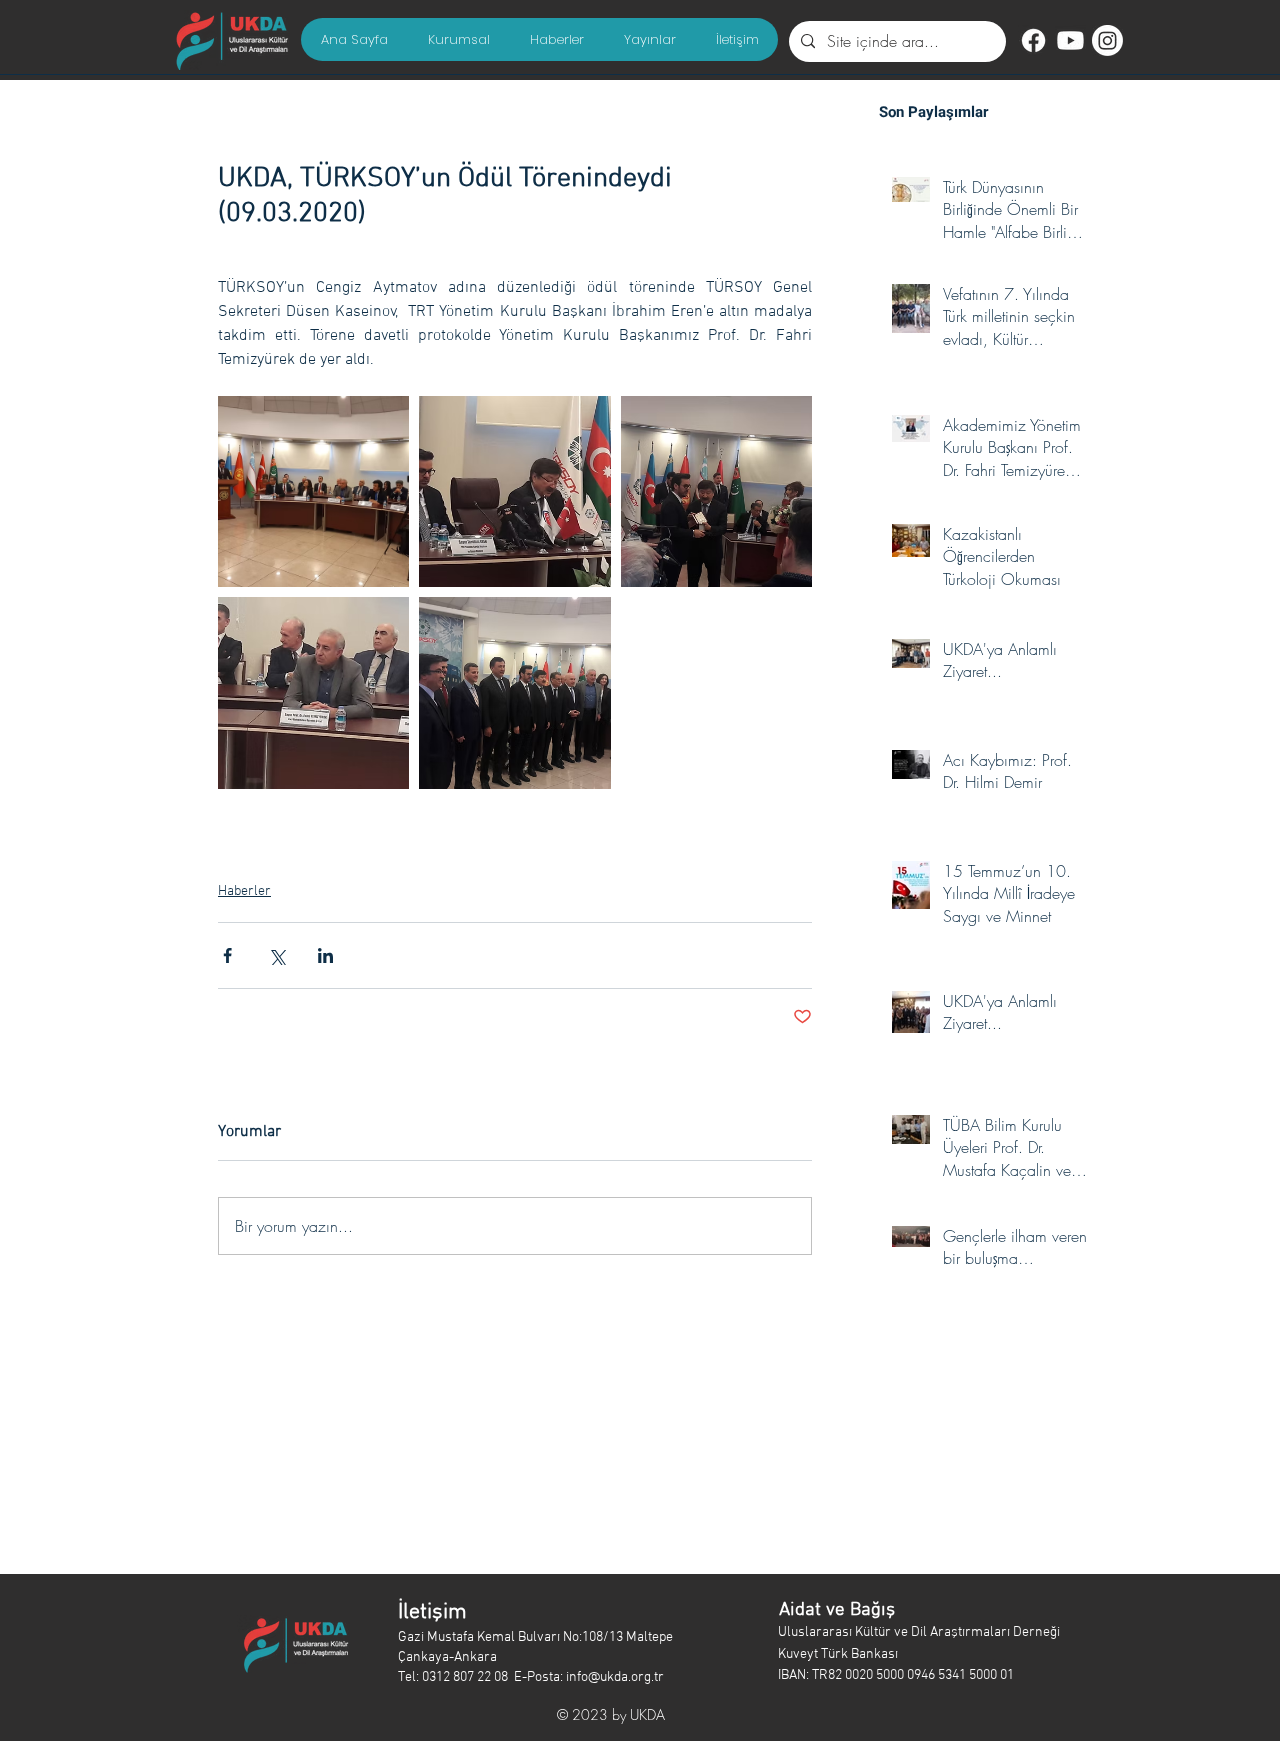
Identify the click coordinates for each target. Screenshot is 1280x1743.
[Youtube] (1070, 40)
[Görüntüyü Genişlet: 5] (514, 692)
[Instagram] (1107, 40)
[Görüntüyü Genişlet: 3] (716, 491)
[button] (458, 39)
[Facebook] (1033, 40)
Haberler (244, 891)
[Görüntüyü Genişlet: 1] (313, 491)
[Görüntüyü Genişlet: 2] (514, 491)
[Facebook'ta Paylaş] (227, 955)
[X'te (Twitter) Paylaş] (276, 955)
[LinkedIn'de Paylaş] (325, 955)
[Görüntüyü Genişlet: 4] (313, 692)
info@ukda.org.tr (615, 1677)
